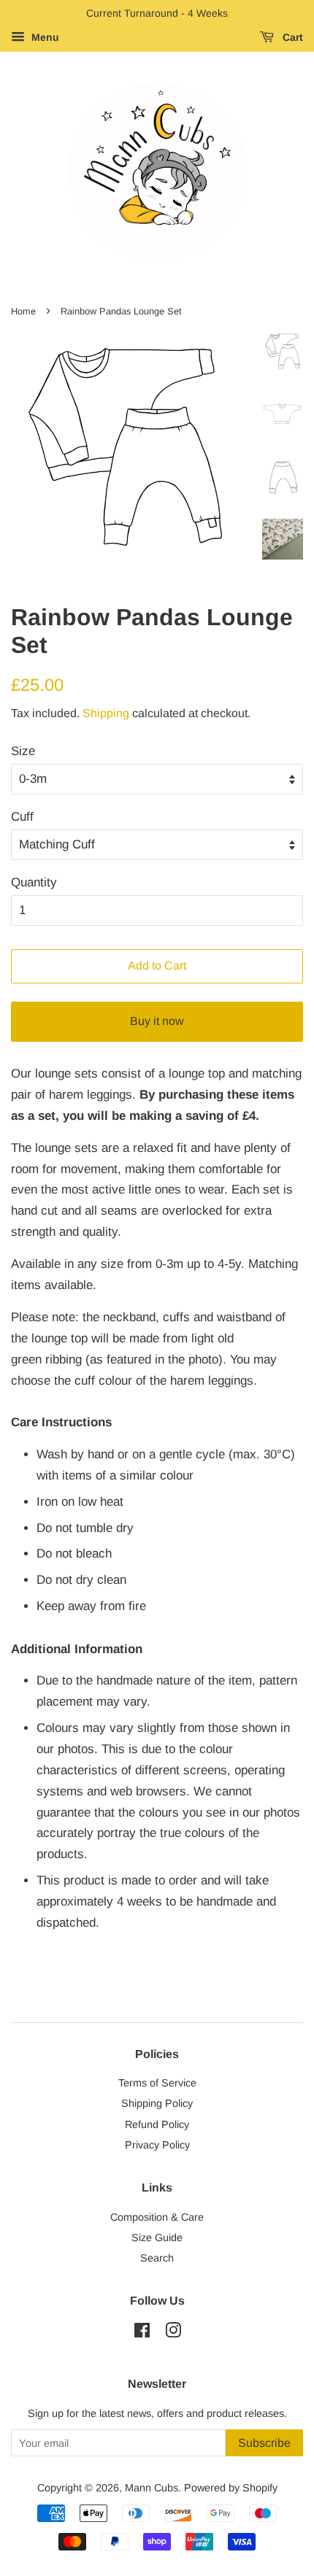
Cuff (22, 817)
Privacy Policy (157, 2145)
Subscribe (264, 2443)
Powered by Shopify (231, 2488)
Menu (44, 37)
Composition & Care (157, 2217)
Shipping (106, 713)
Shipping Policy (157, 2103)
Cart (291, 37)
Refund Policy (157, 2124)
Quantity (34, 882)
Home (23, 311)
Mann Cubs (152, 2488)
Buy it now (157, 1021)
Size (23, 751)
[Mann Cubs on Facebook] (142, 2333)
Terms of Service (157, 2083)
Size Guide (157, 2237)
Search (157, 2258)
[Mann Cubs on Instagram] (173, 2333)
